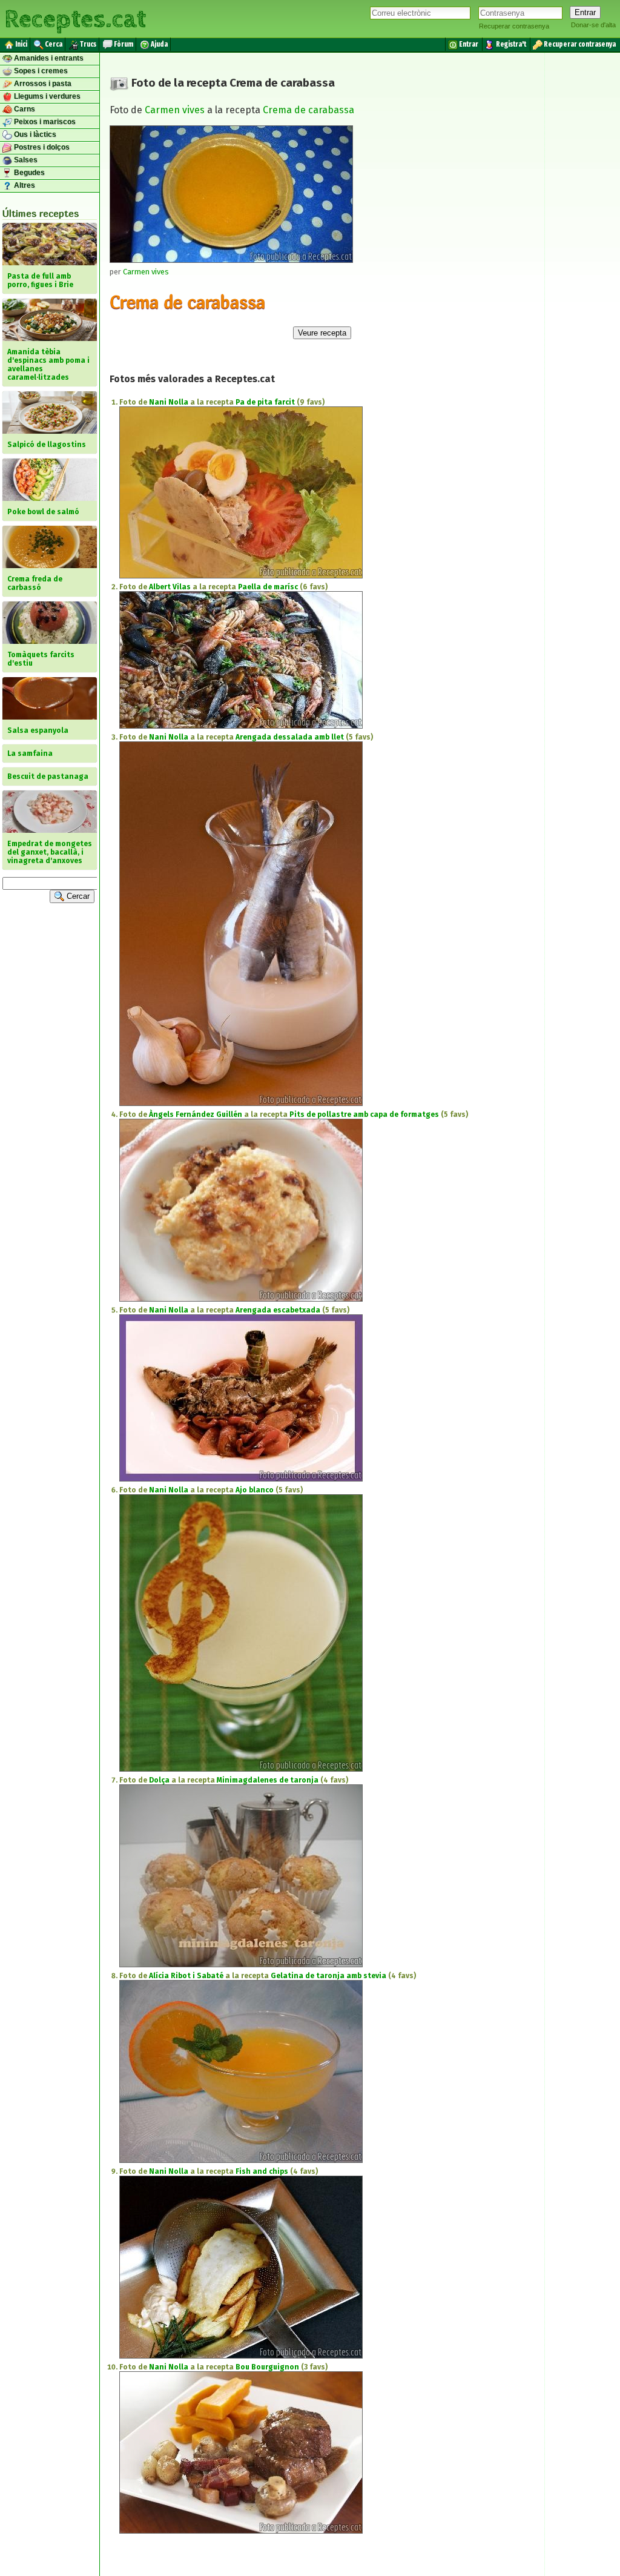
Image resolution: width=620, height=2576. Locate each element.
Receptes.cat (75, 18)
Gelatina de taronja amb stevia (328, 1976)
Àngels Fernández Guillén (196, 1114)
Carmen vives (175, 110)
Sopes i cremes (40, 71)
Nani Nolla (169, 402)
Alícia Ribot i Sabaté (186, 1976)
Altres (24, 185)
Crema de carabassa (308, 110)
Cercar (77, 896)
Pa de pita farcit (265, 402)
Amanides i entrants (48, 58)
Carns (24, 109)
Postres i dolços (41, 147)
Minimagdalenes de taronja (268, 1780)
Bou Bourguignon (267, 2367)
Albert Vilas (170, 587)
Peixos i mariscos (44, 122)
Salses (25, 160)
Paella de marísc (268, 587)
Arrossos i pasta (42, 84)
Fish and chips (262, 2171)
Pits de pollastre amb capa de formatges (364, 1114)
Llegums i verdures (46, 96)
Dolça (159, 1780)
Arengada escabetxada (278, 1310)
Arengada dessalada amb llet (290, 737)
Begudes (28, 173)
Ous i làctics (34, 134)
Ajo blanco (255, 1490)
